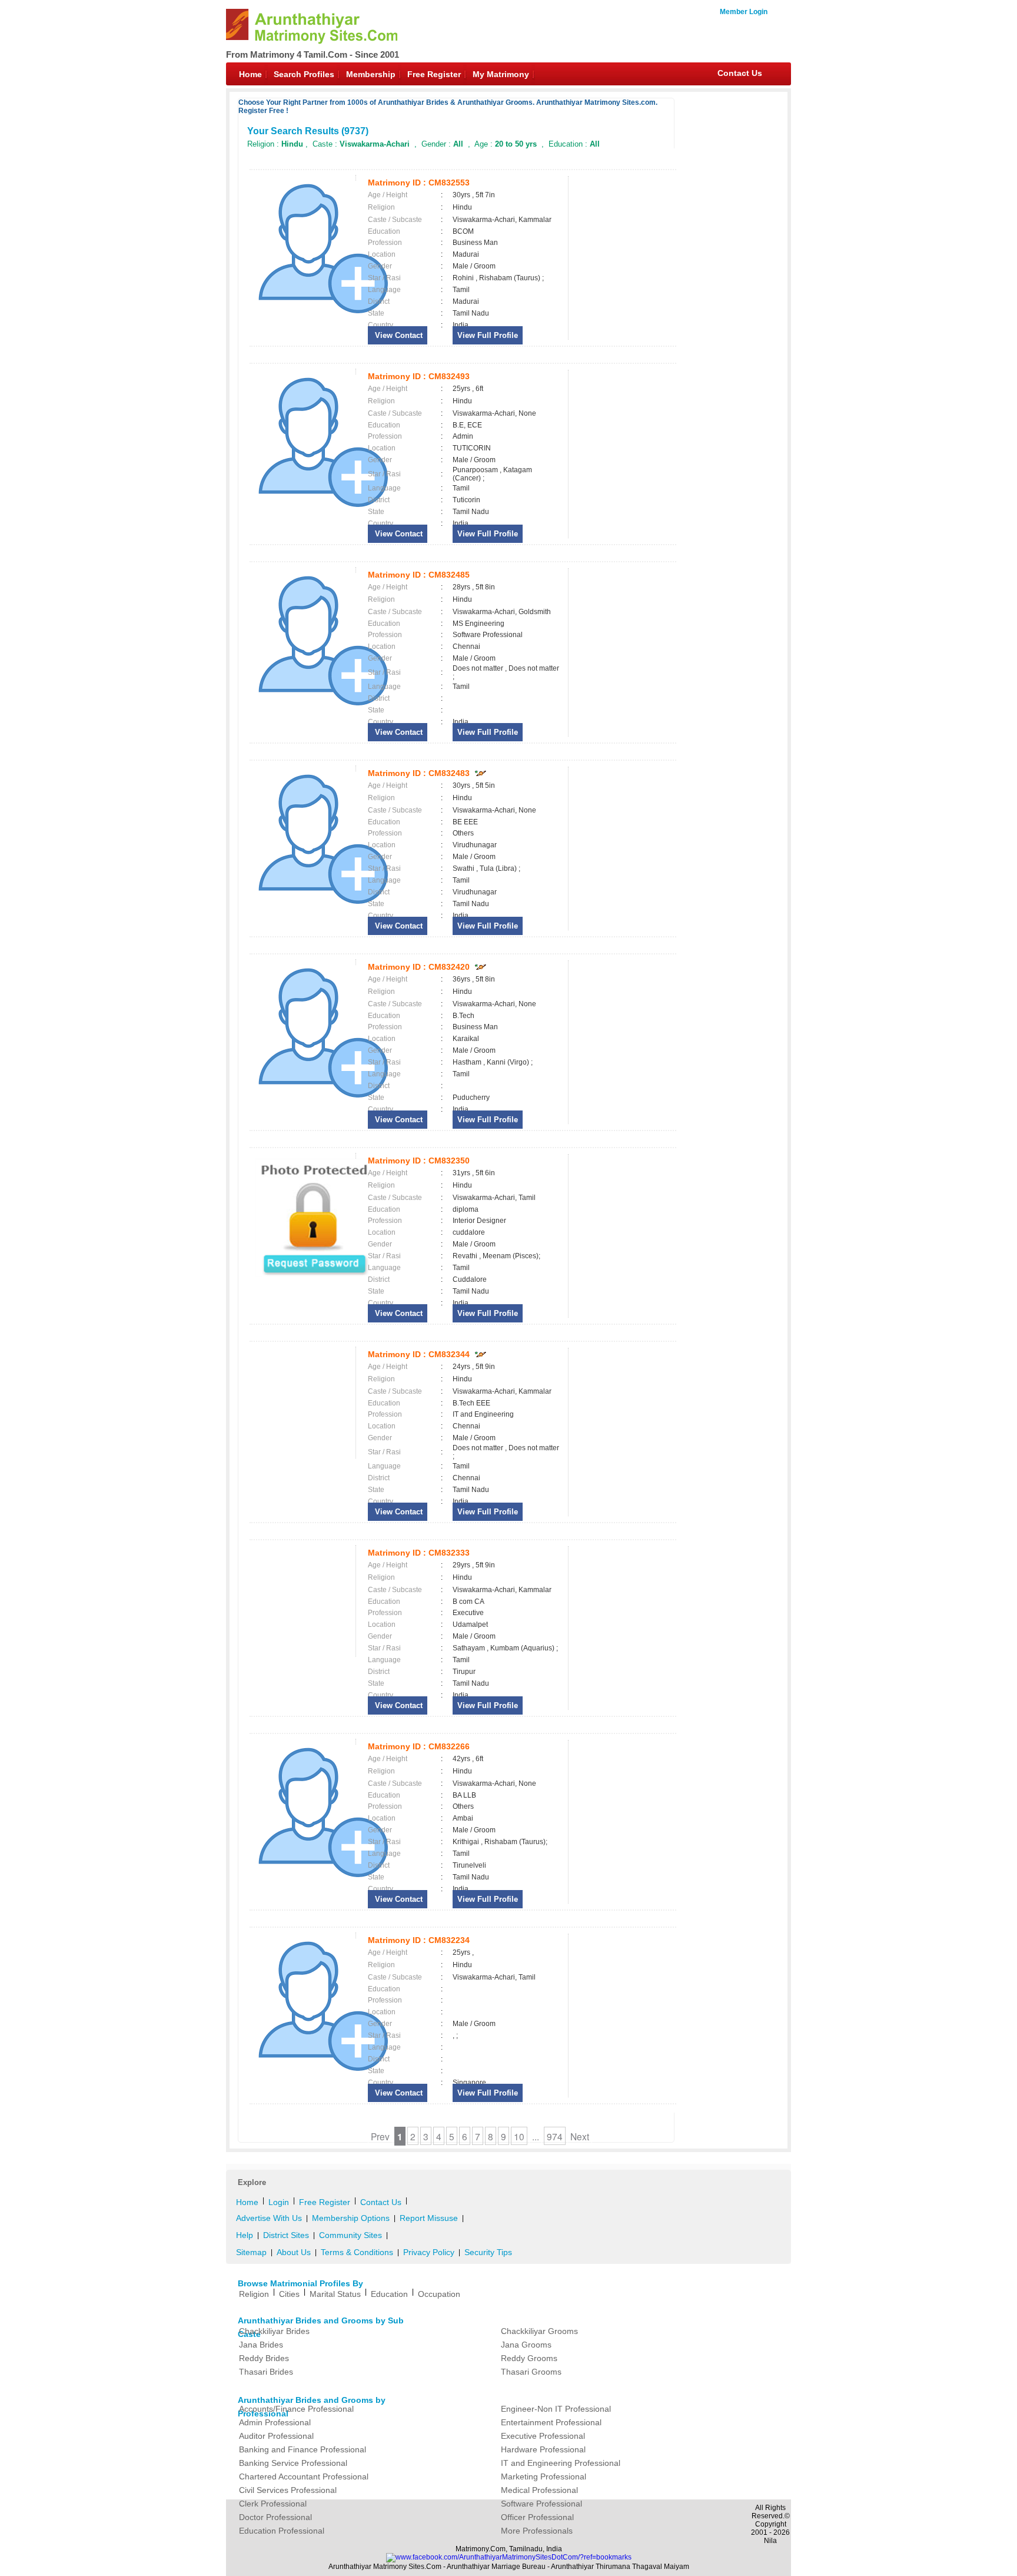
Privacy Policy (429, 2252)
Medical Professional (539, 2490)
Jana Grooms (526, 2345)
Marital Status (335, 2294)
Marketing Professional (544, 2476)
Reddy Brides (264, 2358)
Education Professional (282, 2531)
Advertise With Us (269, 2218)
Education (389, 2294)
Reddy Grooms (529, 2358)
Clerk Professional (273, 2504)
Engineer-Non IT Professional (556, 2409)
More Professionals (537, 2531)
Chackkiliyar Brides (274, 2331)
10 (519, 2136)
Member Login (744, 12)
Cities (289, 2294)
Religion (254, 2294)
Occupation (439, 2294)
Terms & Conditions (357, 2252)
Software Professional (541, 2504)
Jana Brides (261, 2345)
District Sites (286, 2235)
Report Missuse (429, 2218)
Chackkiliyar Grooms (539, 2331)
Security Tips (488, 2252)
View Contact (398, 335)
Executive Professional (543, 2436)
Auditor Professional (276, 2436)
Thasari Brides (266, 2372)
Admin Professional (275, 2422)
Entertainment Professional (551, 2422)
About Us (294, 2252)
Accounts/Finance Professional (296, 2409)
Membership (371, 74)
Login (279, 2202)
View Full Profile (488, 335)
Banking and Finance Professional (303, 2449)
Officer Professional (537, 2517)
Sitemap (251, 2252)
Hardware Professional (543, 2449)
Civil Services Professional (288, 2490)
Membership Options (351, 2218)
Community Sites (350, 2235)
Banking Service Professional (293, 2463)
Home (250, 74)
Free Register (434, 74)
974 (555, 2136)
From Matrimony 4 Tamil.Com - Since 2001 (313, 54)
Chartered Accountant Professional (304, 2476)
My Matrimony (501, 74)
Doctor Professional (275, 2517)
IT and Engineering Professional (561, 2463)
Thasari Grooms (531, 2372)
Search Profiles (304, 74)
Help (245, 2235)
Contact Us (740, 73)
